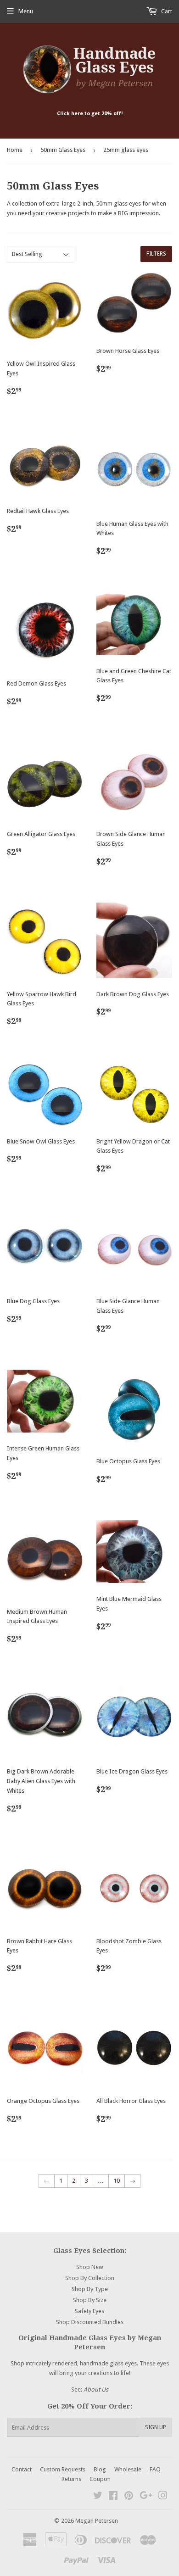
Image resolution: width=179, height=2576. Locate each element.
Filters (156, 254)
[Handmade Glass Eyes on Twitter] (98, 2497)
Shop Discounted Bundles (90, 2322)
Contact (22, 2469)
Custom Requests (63, 2469)
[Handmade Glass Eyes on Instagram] (163, 2497)
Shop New (90, 2267)
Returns (71, 2479)
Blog (100, 2469)
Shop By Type (90, 2289)
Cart (166, 11)
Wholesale (128, 2469)
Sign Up (156, 2427)
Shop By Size (90, 2300)
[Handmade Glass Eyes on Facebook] (113, 2497)
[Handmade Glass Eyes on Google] (146, 2497)
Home (15, 150)
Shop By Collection (90, 2278)
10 (117, 2181)
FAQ (155, 2469)
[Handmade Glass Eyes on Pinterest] (129, 2497)
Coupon (100, 2479)
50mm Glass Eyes (63, 150)
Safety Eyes (89, 2311)
